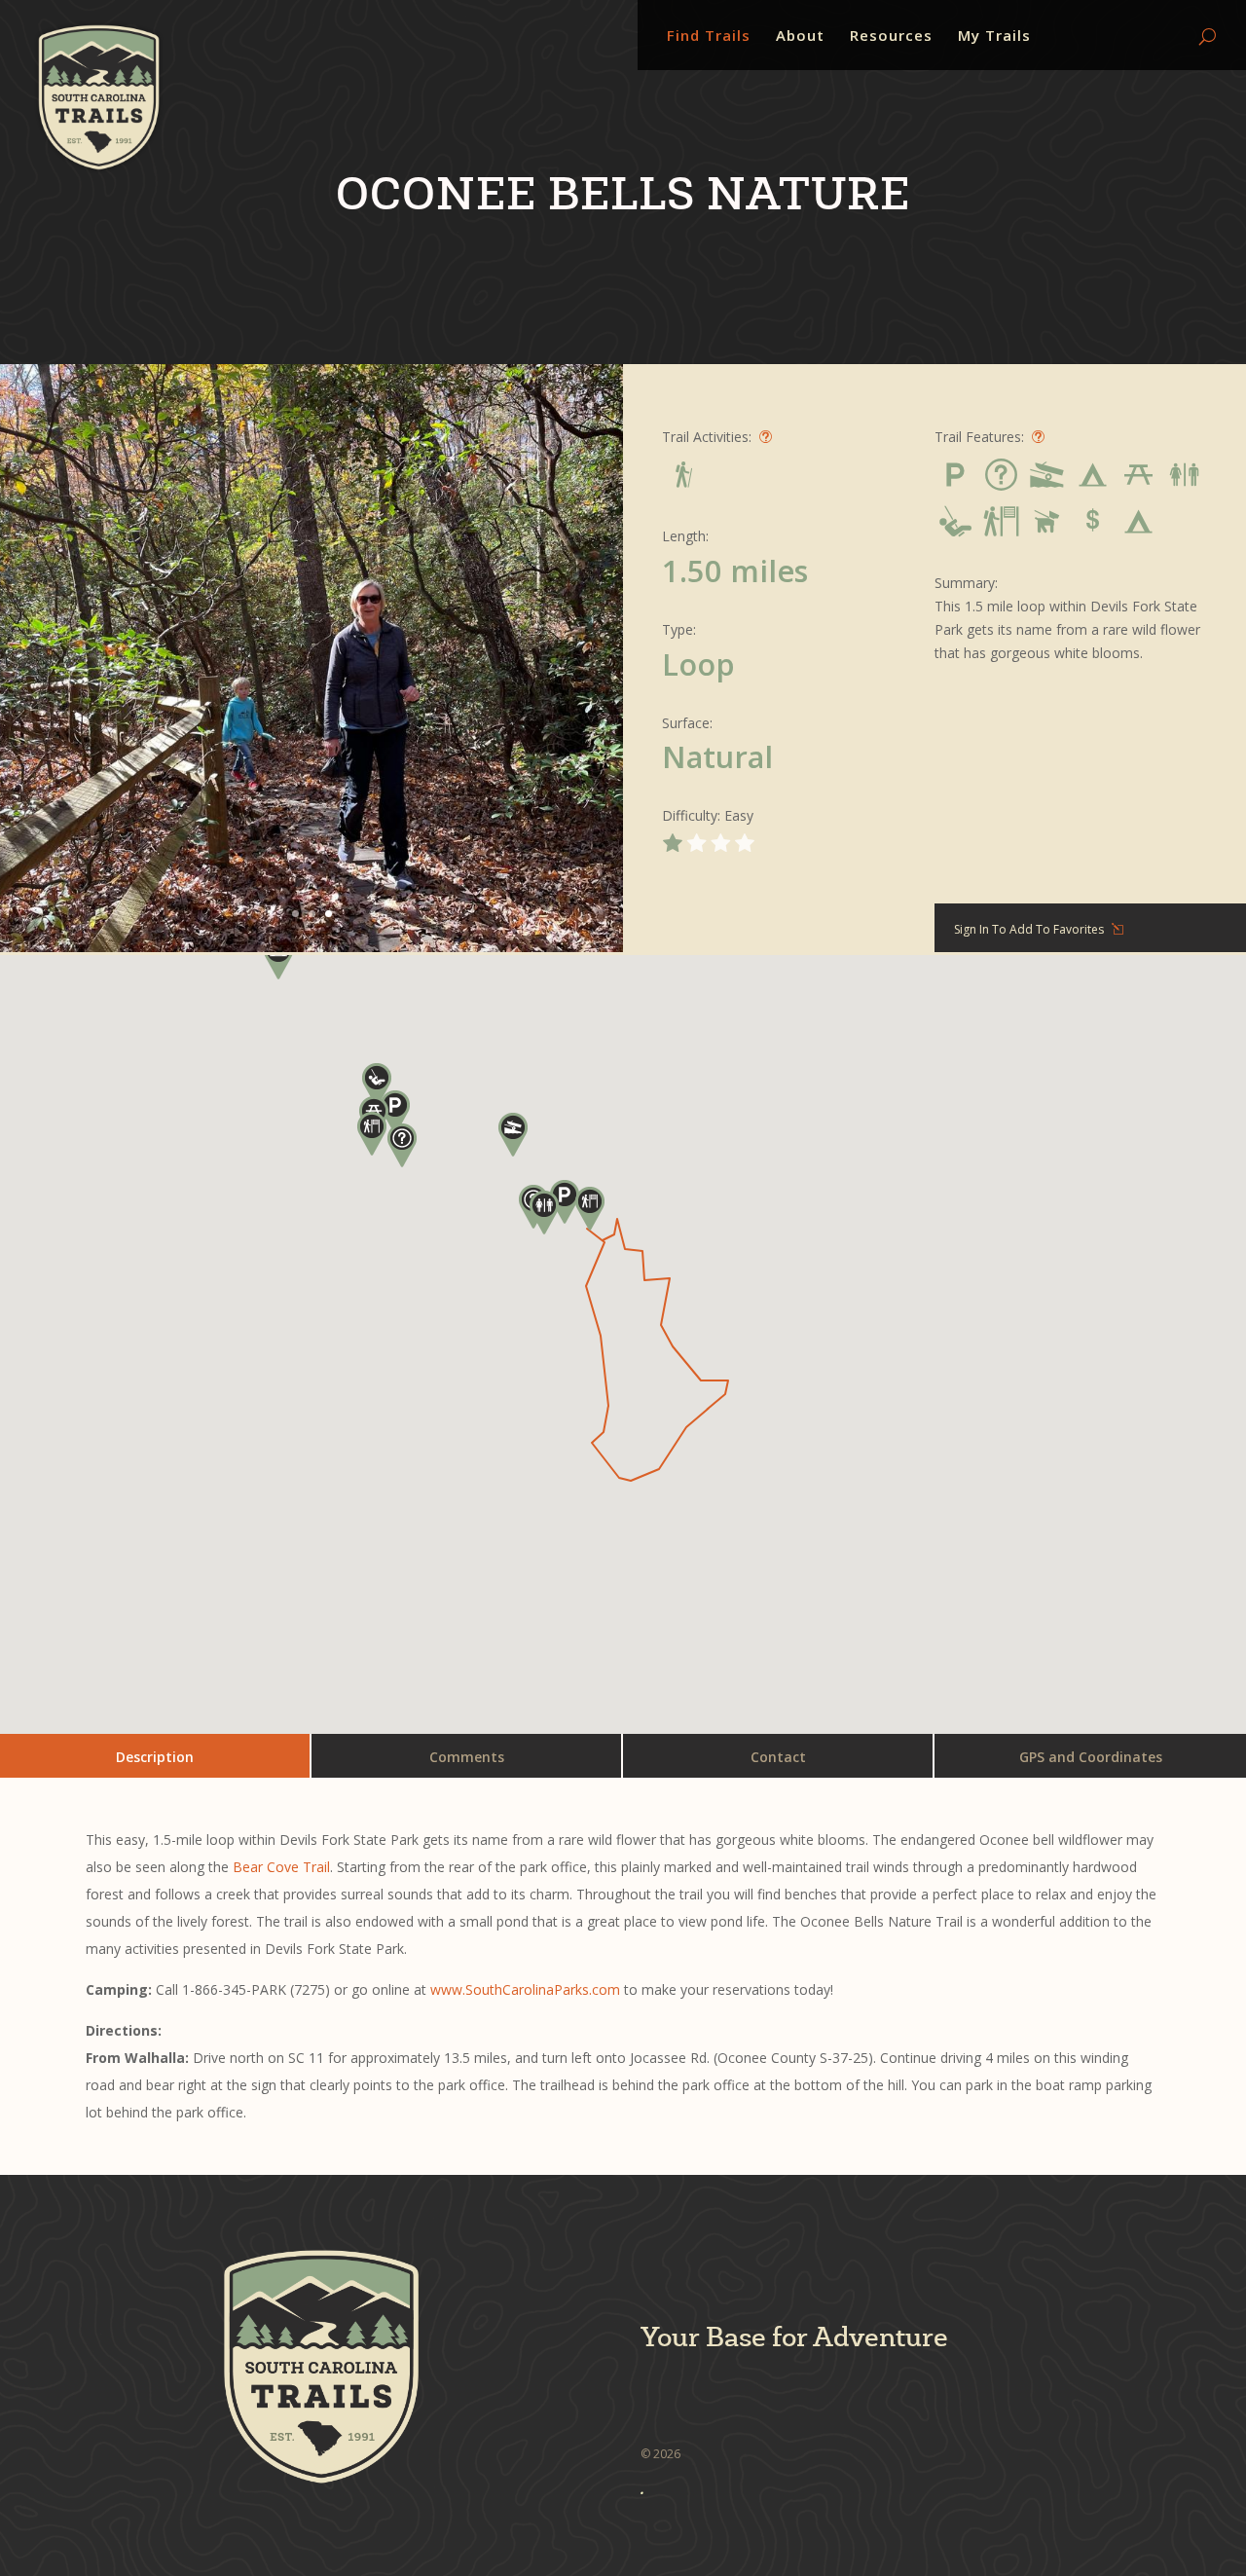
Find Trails (709, 37)
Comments (467, 1757)
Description (155, 1757)
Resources (891, 37)
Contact (778, 1757)
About (800, 37)
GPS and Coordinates (1091, 1757)
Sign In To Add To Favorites (1029, 929)
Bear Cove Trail (281, 1867)
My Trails (994, 37)
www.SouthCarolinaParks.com (525, 1989)
